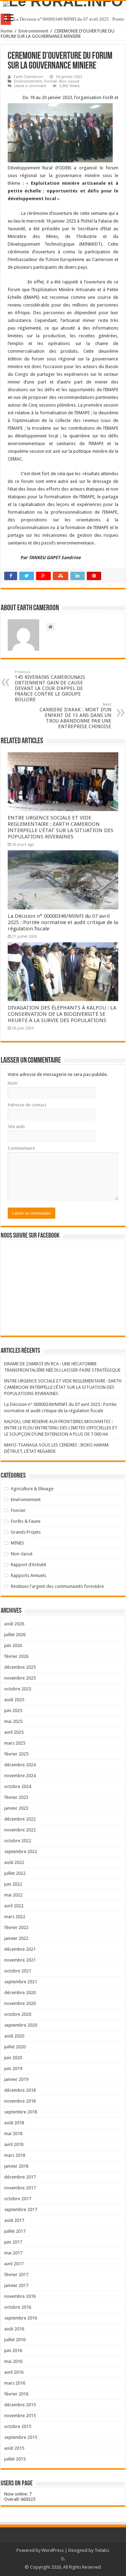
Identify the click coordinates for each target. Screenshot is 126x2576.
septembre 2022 (21, 1852)
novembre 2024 (20, 1776)
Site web (16, 1127)
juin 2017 (13, 2242)
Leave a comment (30, 86)
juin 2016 (13, 2350)
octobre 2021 (18, 1971)
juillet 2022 (15, 1873)
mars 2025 (15, 1743)
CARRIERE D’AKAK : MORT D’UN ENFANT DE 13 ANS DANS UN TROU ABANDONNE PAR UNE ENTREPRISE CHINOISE (75, 716)
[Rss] (63, 2559)
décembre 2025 (20, 1667)
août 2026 (14, 1624)
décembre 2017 (20, 2177)
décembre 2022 (20, 1819)
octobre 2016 (18, 2307)
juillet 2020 (15, 2047)
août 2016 (14, 2329)
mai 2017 (13, 2253)
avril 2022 (14, 1906)
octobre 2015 (18, 2426)
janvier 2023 (16, 1808)
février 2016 (16, 2394)
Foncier (51, 81)
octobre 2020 (18, 2014)
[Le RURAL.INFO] (63, 4)
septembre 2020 (21, 2025)
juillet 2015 (15, 2459)
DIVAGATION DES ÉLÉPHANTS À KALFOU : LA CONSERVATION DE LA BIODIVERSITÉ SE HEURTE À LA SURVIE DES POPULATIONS (62, 1014)
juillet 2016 (15, 2340)
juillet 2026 (15, 1635)
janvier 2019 (16, 2079)
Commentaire (21, 1148)
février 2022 (16, 1927)
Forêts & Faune (26, 1521)
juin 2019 (13, 2068)
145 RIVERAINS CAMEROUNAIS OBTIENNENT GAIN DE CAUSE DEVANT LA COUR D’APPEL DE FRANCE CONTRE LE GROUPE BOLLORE (50, 686)
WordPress (53, 2550)
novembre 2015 (20, 2416)
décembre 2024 (20, 1765)
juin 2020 (13, 2058)
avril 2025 (14, 1732)
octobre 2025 (18, 1689)
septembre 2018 (21, 2112)
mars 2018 (15, 2155)
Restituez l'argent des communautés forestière (57, 1586)
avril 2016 (14, 2372)
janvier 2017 (16, 2285)
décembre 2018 (20, 2090)
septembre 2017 (21, 2209)
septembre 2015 (21, 2437)
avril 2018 (14, 2144)
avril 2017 (14, 2264)
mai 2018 (13, 2134)
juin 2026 (13, 1645)
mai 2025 (13, 1721)
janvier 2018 (16, 2166)
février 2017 (16, 2275)
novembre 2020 (20, 2003)
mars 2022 (15, 1917)
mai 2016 (13, 2361)
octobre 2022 (18, 1841)
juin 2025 (13, 1711)
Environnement (33, 31)
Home (7, 31)
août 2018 (14, 2123)
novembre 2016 (20, 2296)
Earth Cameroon (29, 77)
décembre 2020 (20, 1993)
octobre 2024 (18, 1786)
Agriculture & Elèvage (32, 1489)
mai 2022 (13, 1895)
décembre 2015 (20, 2405)
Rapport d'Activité (29, 1565)
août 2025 (14, 1700)
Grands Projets (26, 1532)
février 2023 (16, 1797)
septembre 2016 (21, 2318)
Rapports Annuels (29, 1575)
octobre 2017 (18, 2199)
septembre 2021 (21, 1982)
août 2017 (14, 2220)
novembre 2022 (20, 1830)
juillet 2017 (15, 2231)
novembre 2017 (20, 2188)
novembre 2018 (20, 2101)
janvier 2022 (16, 1938)
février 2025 (16, 1754)
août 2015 (14, 2448)
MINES (17, 1543)
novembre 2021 (20, 1960)
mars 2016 (15, 2383)
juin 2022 (13, 1884)
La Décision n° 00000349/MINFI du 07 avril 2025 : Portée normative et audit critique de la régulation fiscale (63, 922)
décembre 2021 (20, 1949)
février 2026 (16, 1656)
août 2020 (14, 2036)
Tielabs (102, 2550)
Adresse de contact (27, 1105)
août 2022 (14, 1862)
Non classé (69, 81)
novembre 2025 (20, 1678)
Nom (13, 1083)
